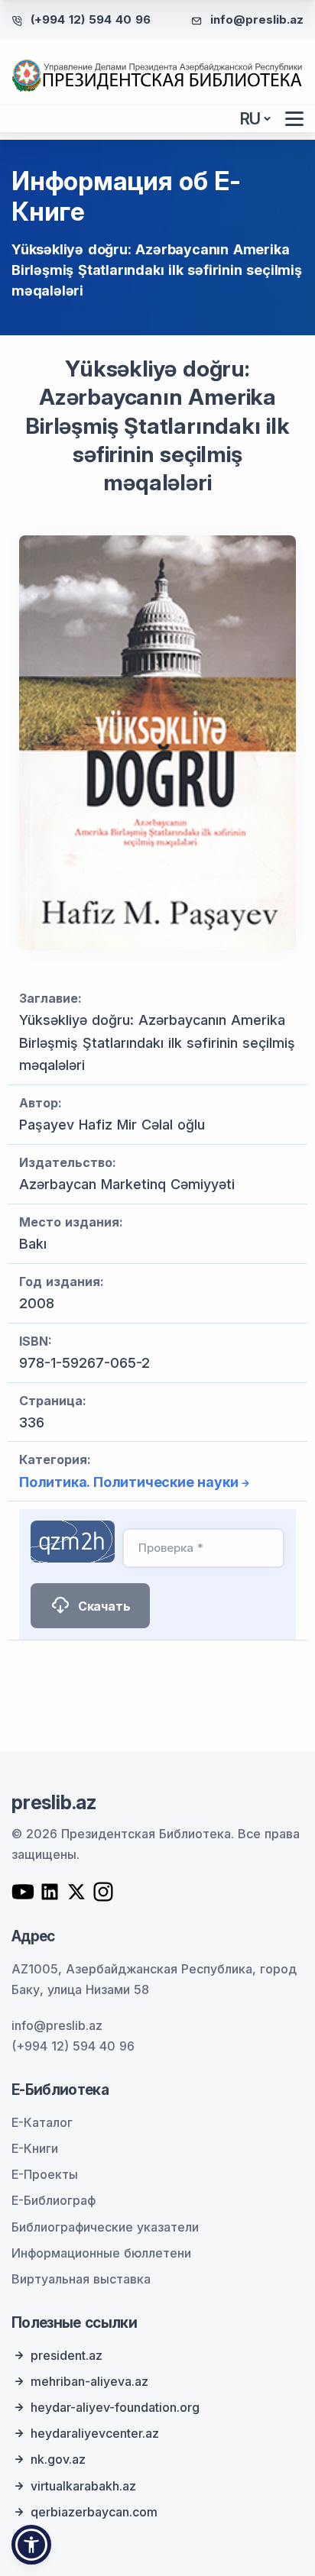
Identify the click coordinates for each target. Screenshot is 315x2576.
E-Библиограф (54, 2200)
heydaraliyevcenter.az (95, 2433)
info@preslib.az (257, 19)
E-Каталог (42, 2122)
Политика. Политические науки (128, 1482)
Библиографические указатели (105, 2227)
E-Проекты (45, 2174)
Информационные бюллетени (101, 2253)
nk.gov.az (58, 2459)
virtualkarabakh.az (83, 2486)
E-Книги (35, 2148)
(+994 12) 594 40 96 (91, 19)
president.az (67, 2355)
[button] (31, 2545)
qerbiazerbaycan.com (94, 2512)
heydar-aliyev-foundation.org (115, 2407)
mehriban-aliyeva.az (89, 2381)
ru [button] (251, 119)
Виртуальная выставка (81, 2279)
